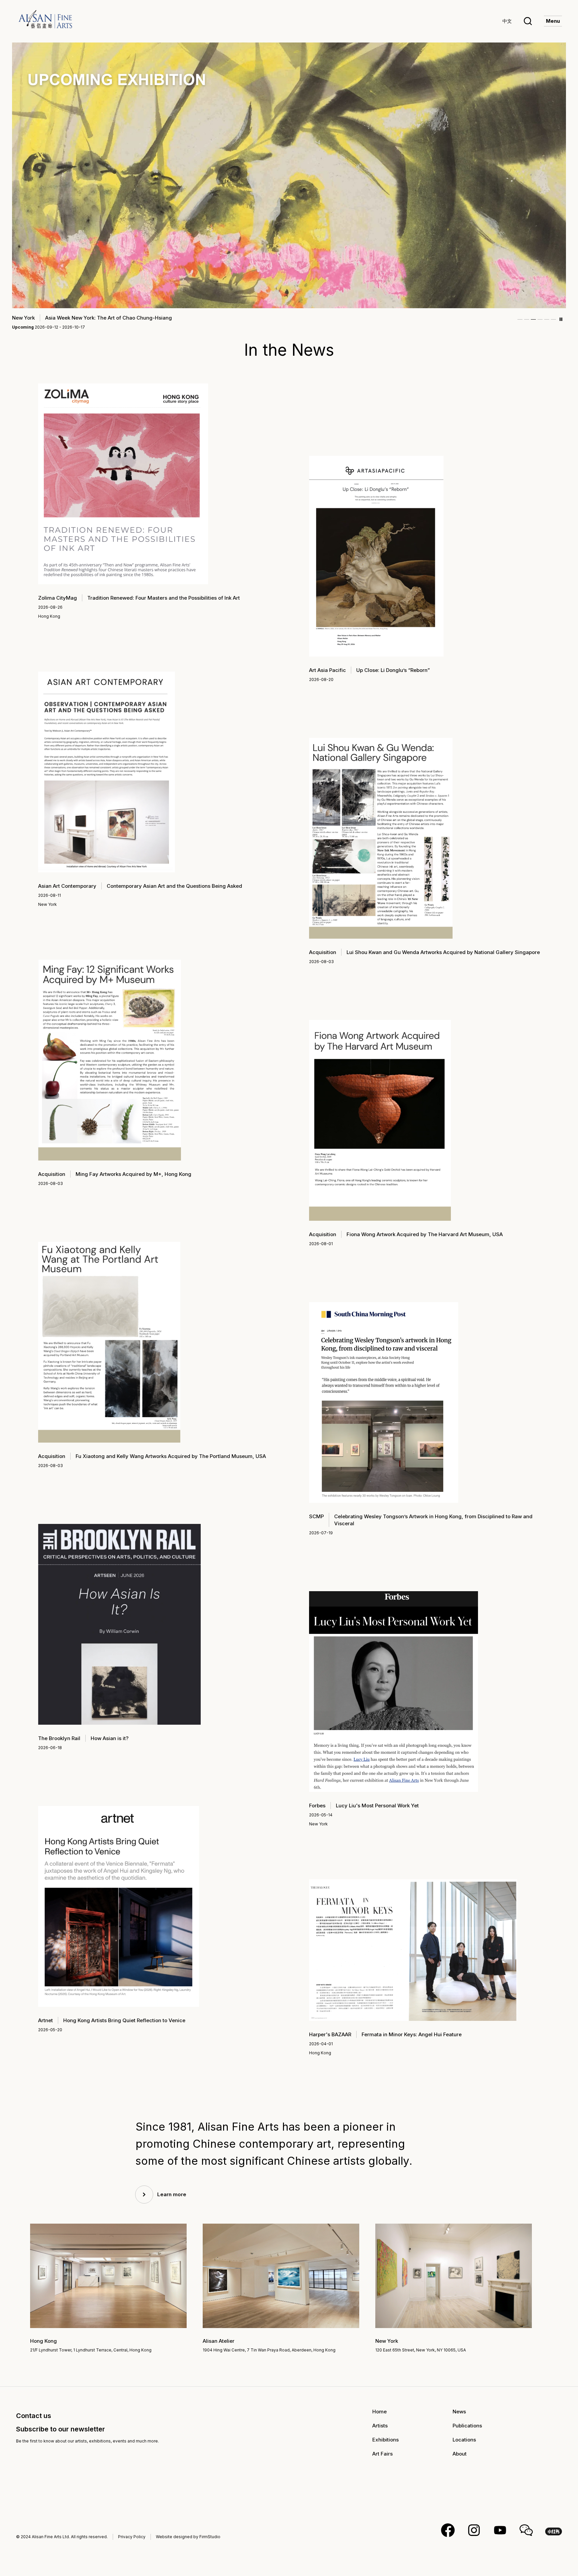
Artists (380, 2426)
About (460, 2454)
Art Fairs (382, 2454)
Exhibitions (386, 2440)
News (459, 2412)
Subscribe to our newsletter (61, 2429)
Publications (467, 2426)
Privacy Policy (132, 2537)
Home (379, 2412)
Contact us (34, 2416)
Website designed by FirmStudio (188, 2537)
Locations (464, 2440)
